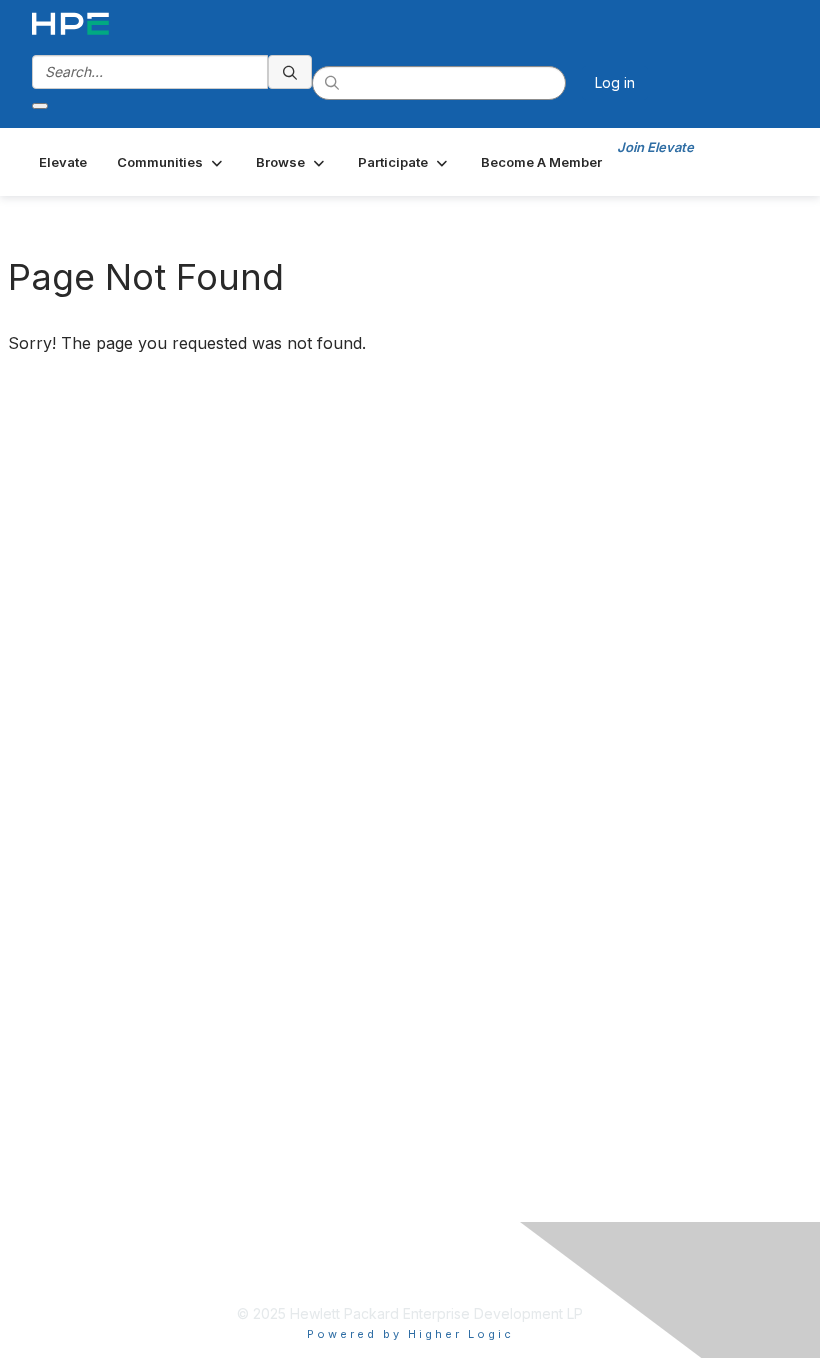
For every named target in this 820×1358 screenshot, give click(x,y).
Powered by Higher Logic (410, 1334)
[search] (290, 72)
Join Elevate (655, 147)
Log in (615, 82)
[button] (171, 162)
